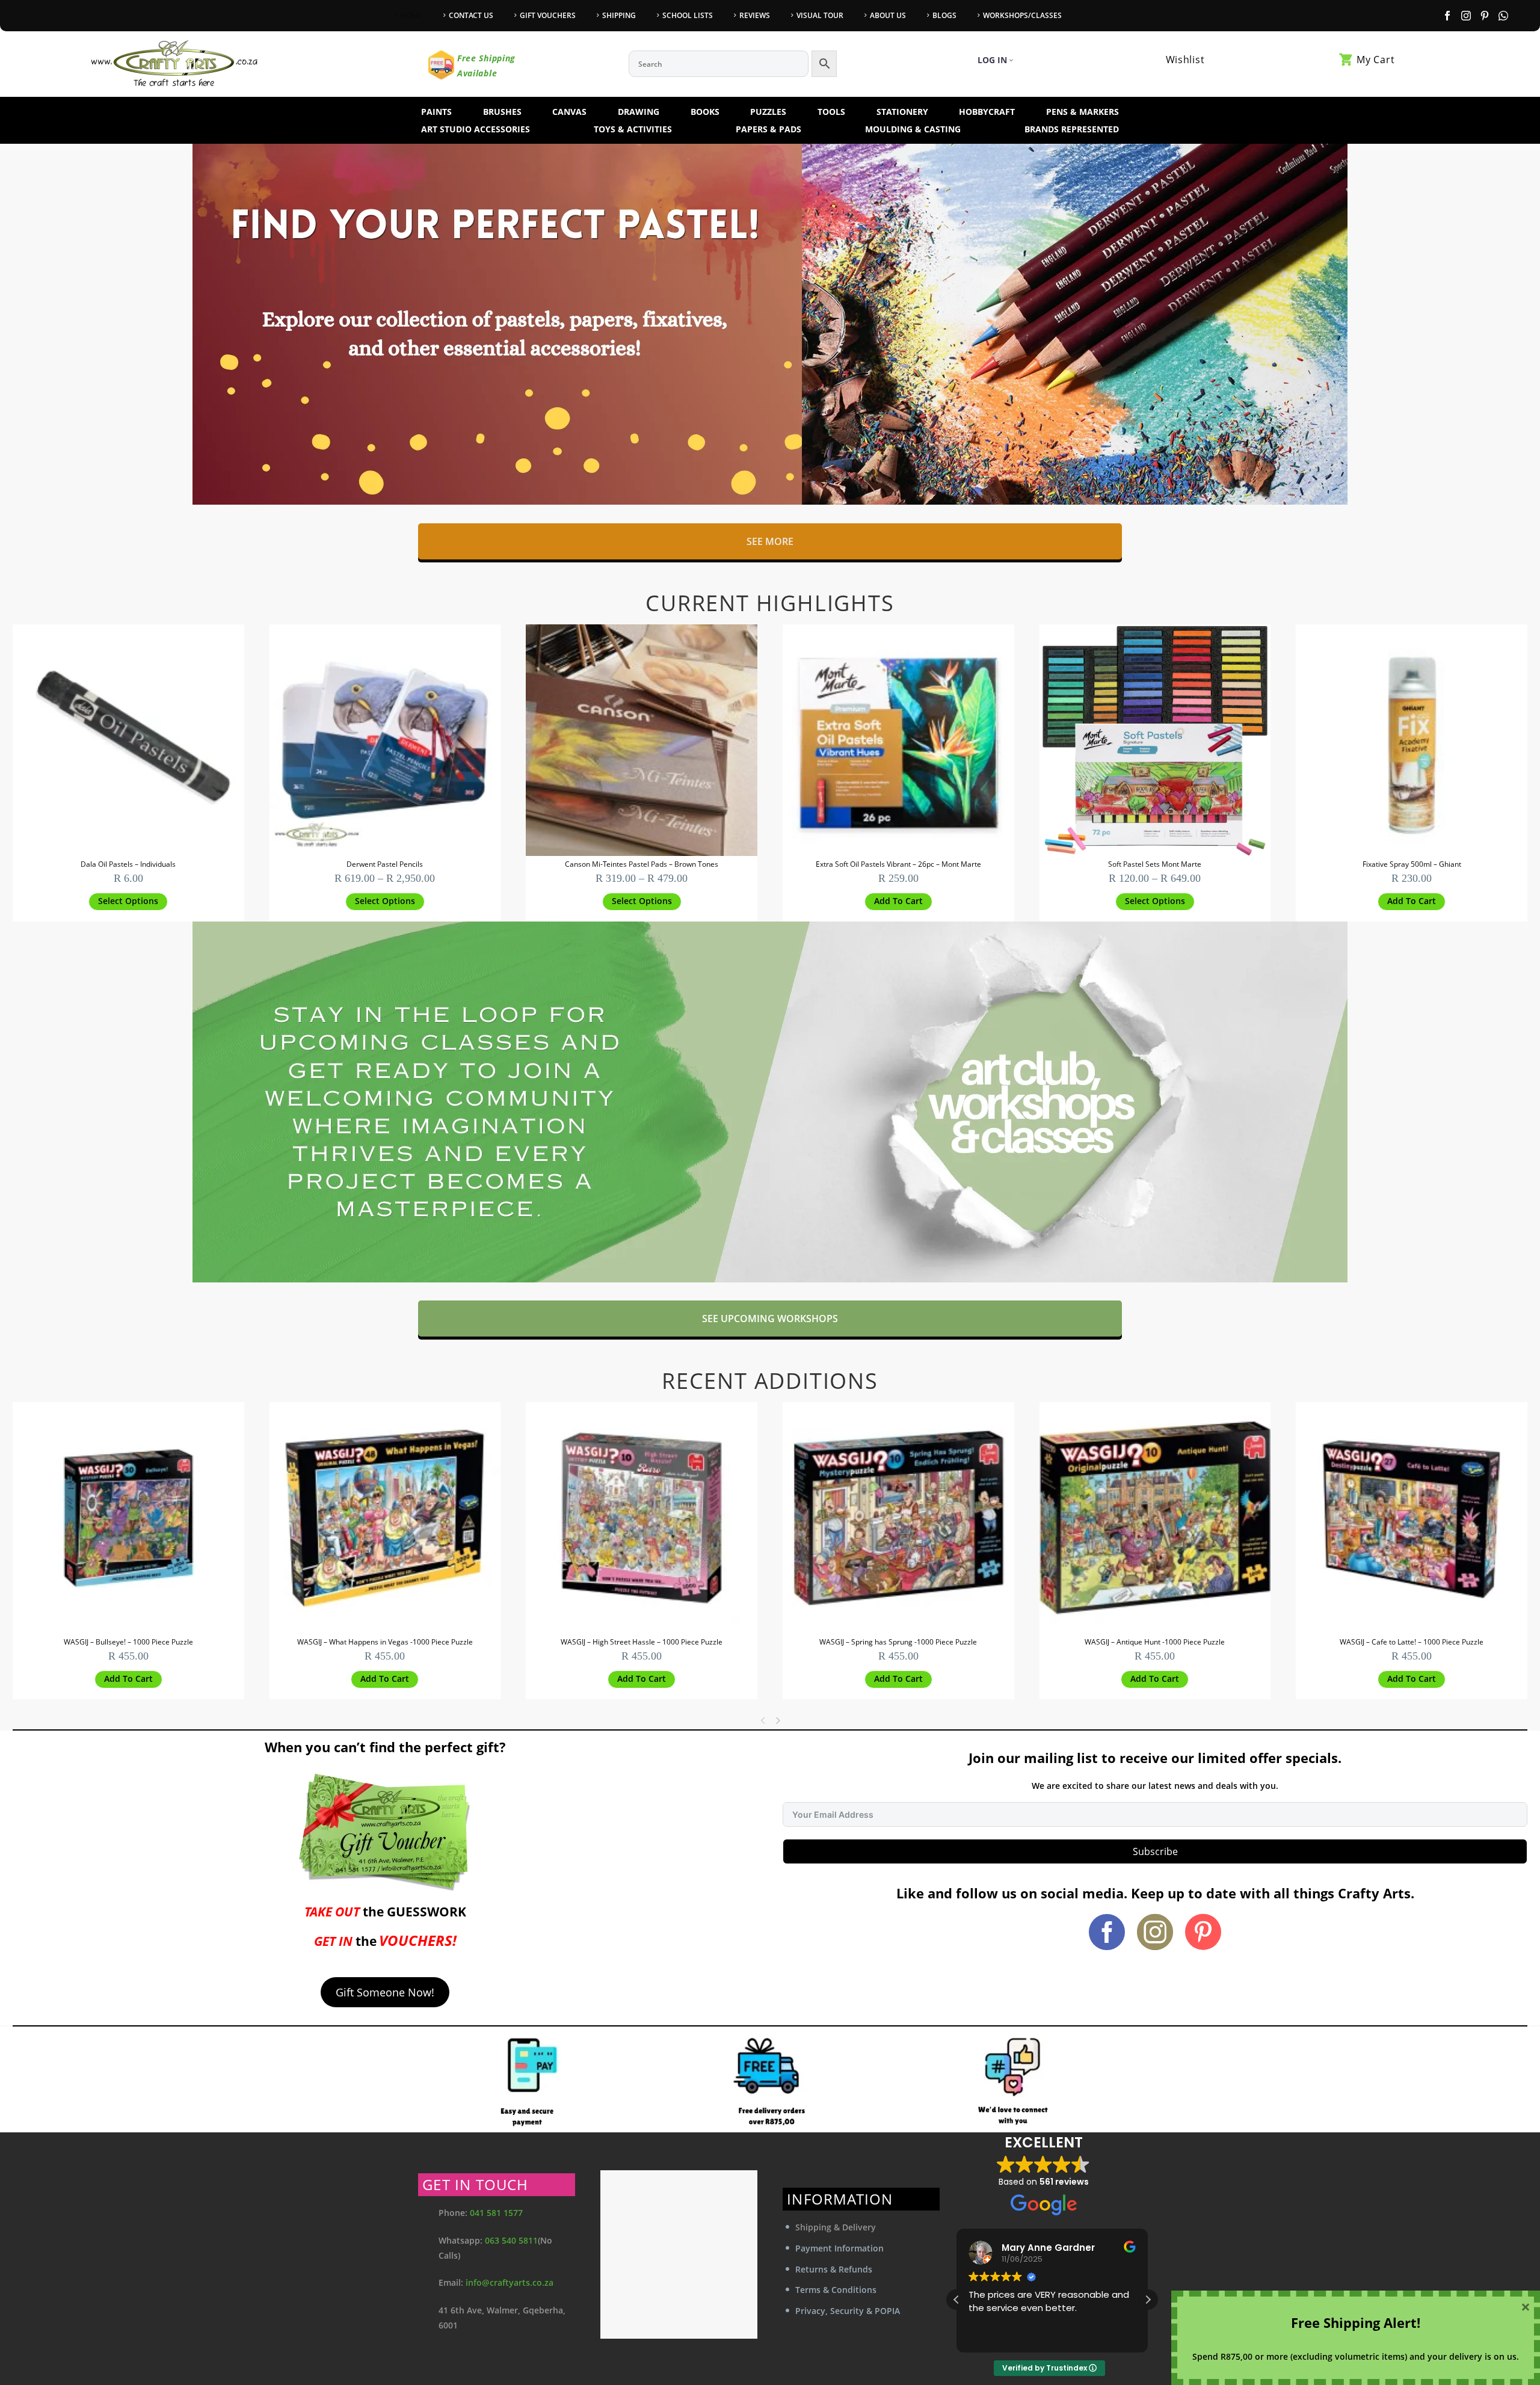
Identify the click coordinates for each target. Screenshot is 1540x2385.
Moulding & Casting (913, 129)
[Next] (780, 1720)
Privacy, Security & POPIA (848, 2311)
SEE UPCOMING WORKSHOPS (770, 1319)
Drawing (639, 112)
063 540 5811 (511, 2240)
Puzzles (768, 112)
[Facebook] (1447, 16)
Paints (436, 112)
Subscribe (1155, 1851)
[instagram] (1155, 1932)
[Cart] (1346, 60)
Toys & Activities (633, 129)
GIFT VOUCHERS (548, 15)
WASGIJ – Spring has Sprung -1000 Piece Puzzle (898, 1642)
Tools (831, 112)
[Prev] (763, 1720)
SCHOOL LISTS (688, 15)
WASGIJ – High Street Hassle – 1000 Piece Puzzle (642, 1642)
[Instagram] (1466, 16)
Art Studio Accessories (476, 129)
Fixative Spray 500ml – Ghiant (1412, 864)
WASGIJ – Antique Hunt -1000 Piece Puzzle (1155, 1642)
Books (705, 112)
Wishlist (1185, 60)
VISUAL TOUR (820, 15)
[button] (898, 902)
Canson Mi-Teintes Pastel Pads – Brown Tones (642, 864)
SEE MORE (770, 541)
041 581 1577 (496, 2213)
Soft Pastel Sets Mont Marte (1155, 864)
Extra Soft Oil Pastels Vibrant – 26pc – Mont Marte (898, 864)
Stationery (902, 112)
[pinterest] (1203, 1932)
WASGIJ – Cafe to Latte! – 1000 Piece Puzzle (1412, 1642)
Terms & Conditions (836, 2290)
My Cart (1375, 60)
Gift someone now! (385, 1992)
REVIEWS (755, 15)
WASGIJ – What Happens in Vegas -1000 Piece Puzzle (385, 1642)
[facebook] (1107, 1932)
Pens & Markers (1083, 112)
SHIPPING (619, 15)
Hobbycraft (987, 112)
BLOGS (944, 15)
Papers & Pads (768, 129)
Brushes (502, 112)
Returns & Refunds (834, 2269)
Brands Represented (1072, 129)
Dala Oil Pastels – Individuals (128, 864)
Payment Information (839, 2248)
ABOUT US (888, 15)
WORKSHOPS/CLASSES (1022, 15)
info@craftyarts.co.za (510, 2282)
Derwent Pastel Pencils (385, 864)
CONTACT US (471, 15)
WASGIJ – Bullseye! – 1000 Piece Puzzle (128, 1642)
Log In (992, 60)
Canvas (569, 112)
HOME (411, 15)
